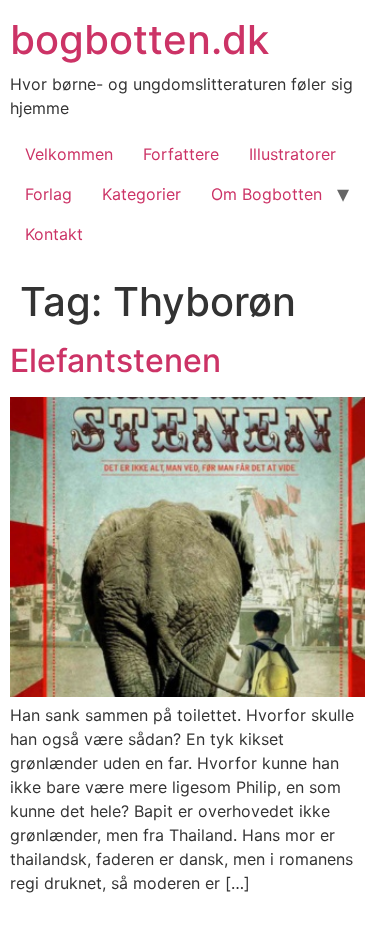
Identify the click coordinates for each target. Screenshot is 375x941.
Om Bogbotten (266, 194)
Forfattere (181, 154)
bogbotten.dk (139, 39)
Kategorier (141, 194)
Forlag (48, 194)
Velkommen (69, 154)
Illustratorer (292, 154)
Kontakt (54, 234)
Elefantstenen (115, 360)
